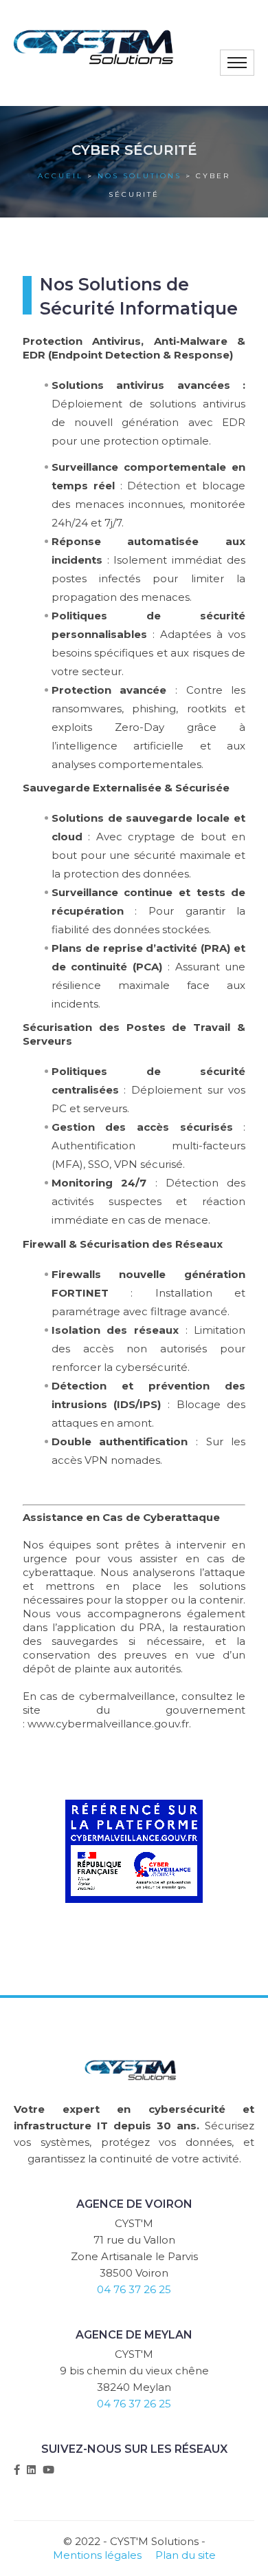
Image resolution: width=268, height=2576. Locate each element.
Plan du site (186, 2555)
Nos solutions (139, 176)
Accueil (60, 176)
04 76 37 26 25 (134, 2289)
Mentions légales (97, 2555)
